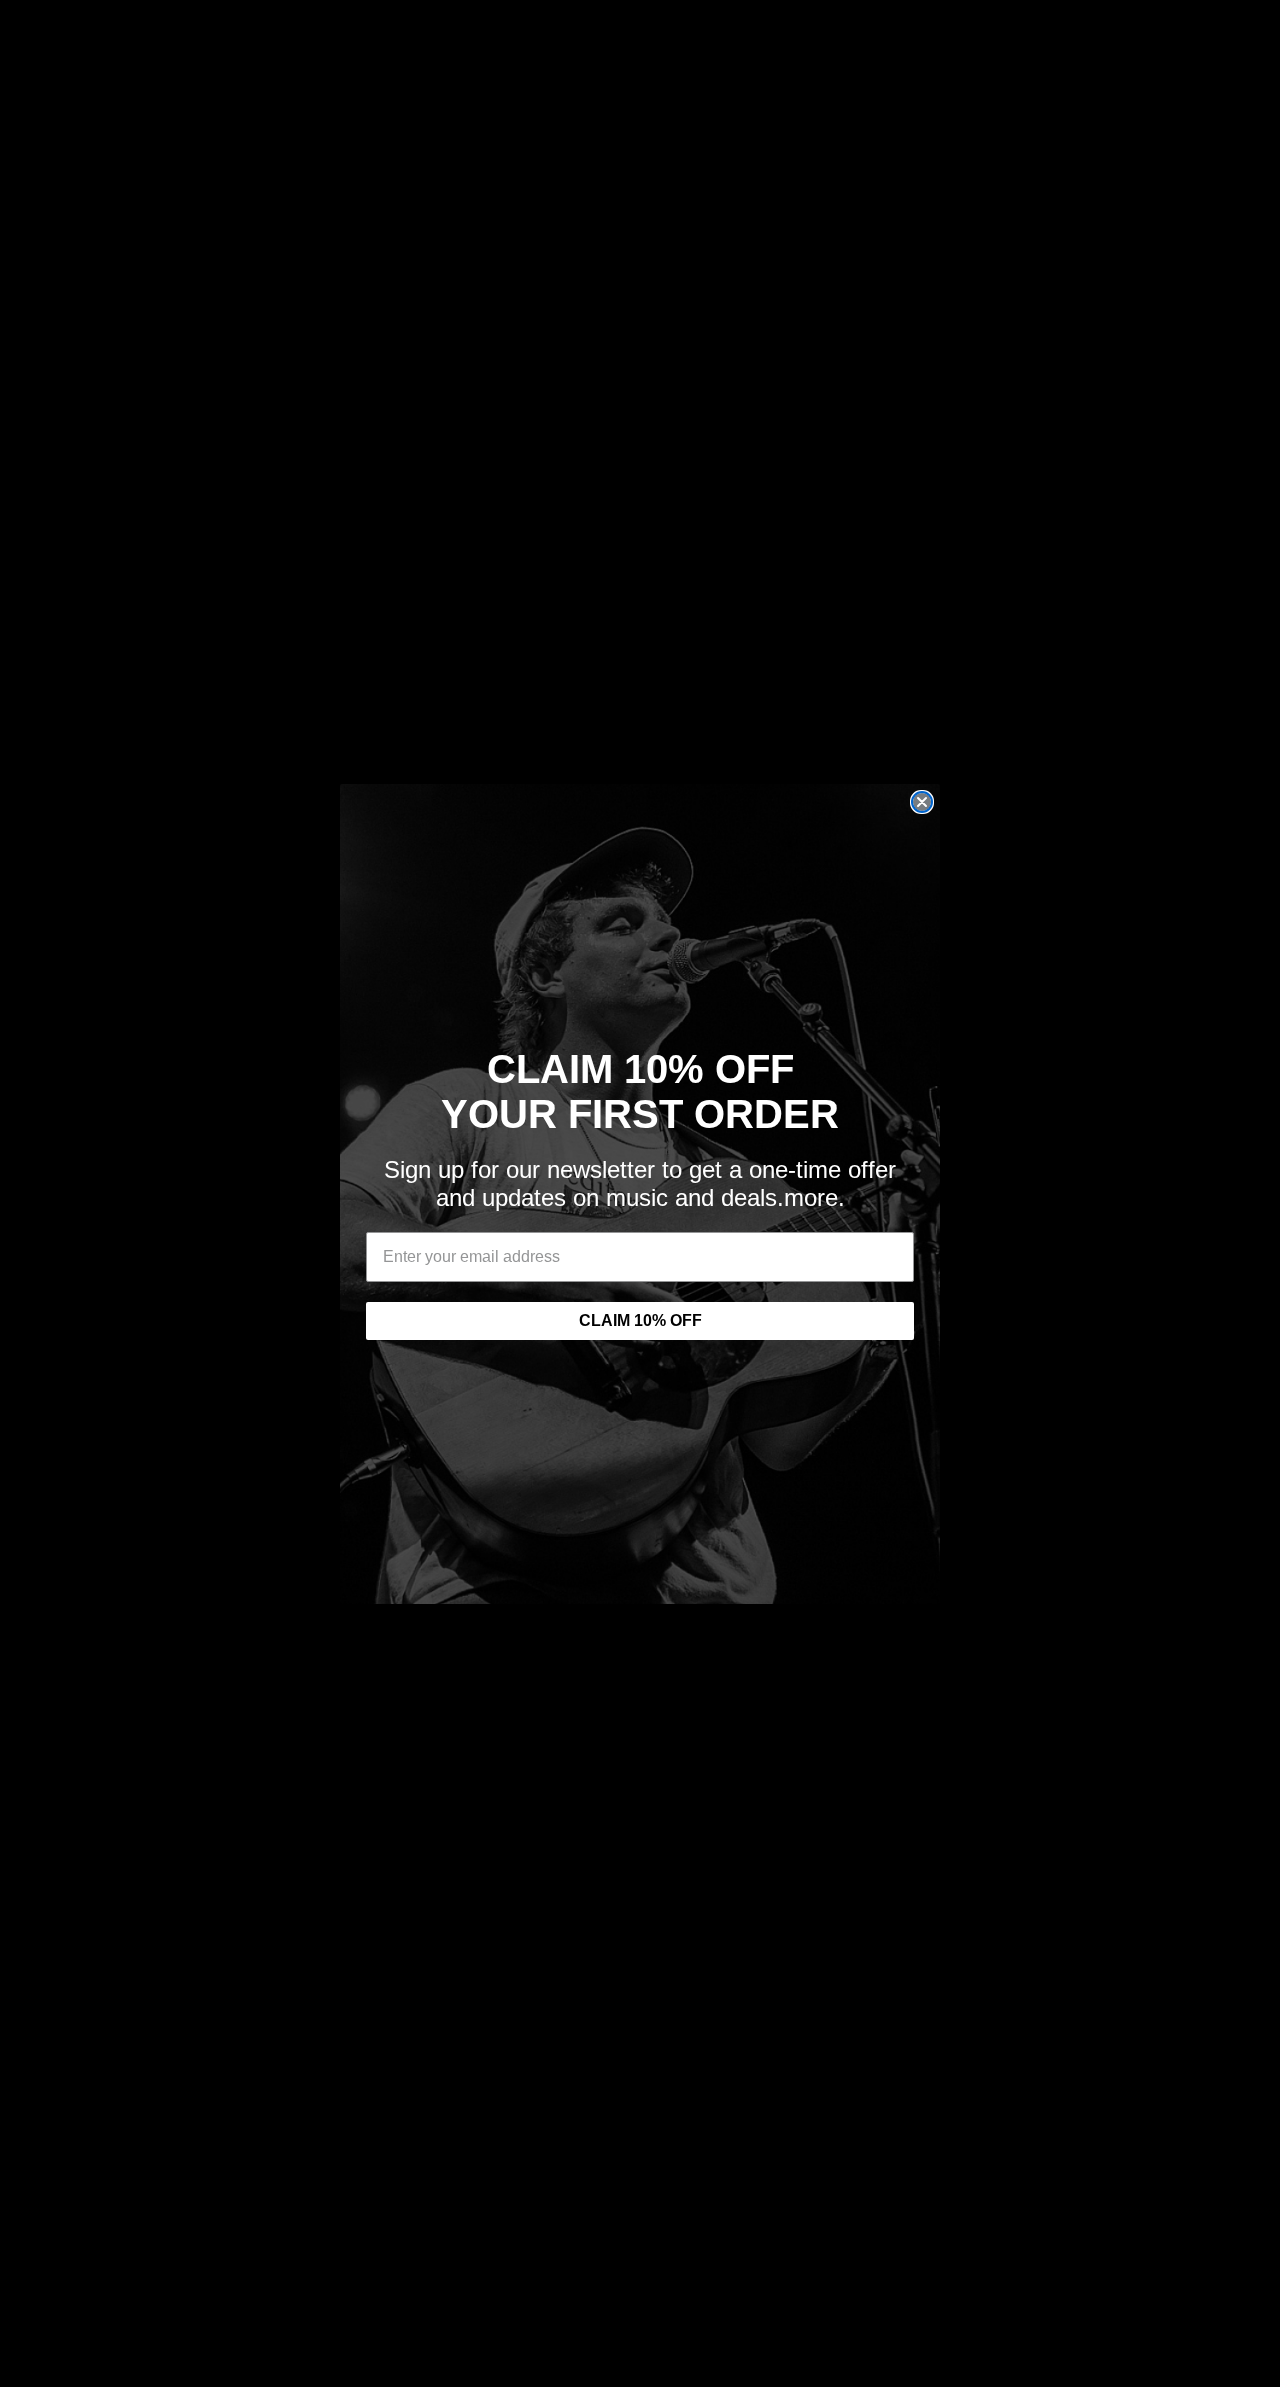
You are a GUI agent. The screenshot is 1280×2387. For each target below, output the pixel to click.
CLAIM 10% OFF (640, 1320)
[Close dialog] (922, 802)
